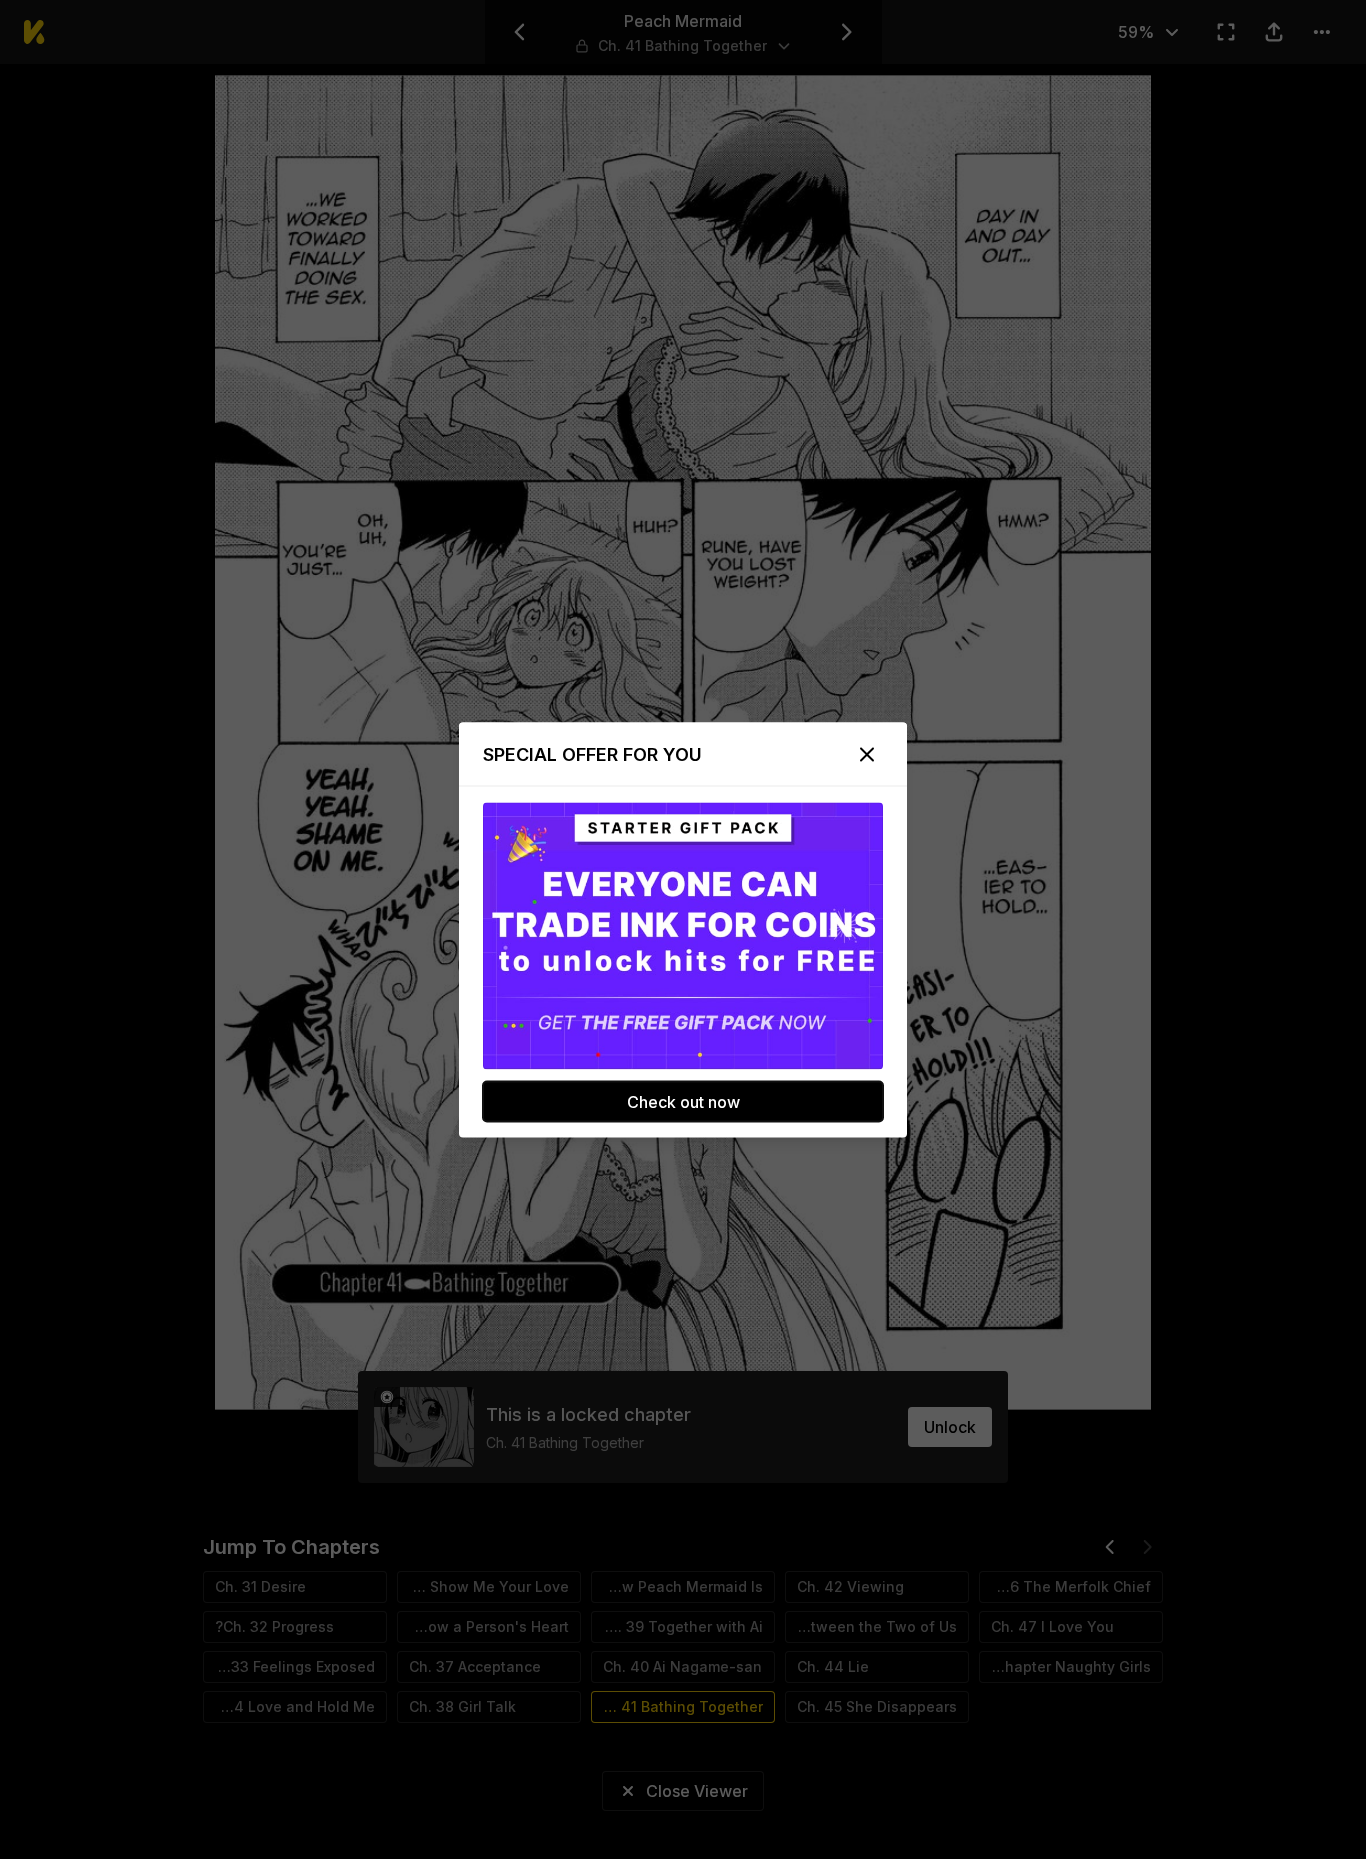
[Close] (867, 754)
